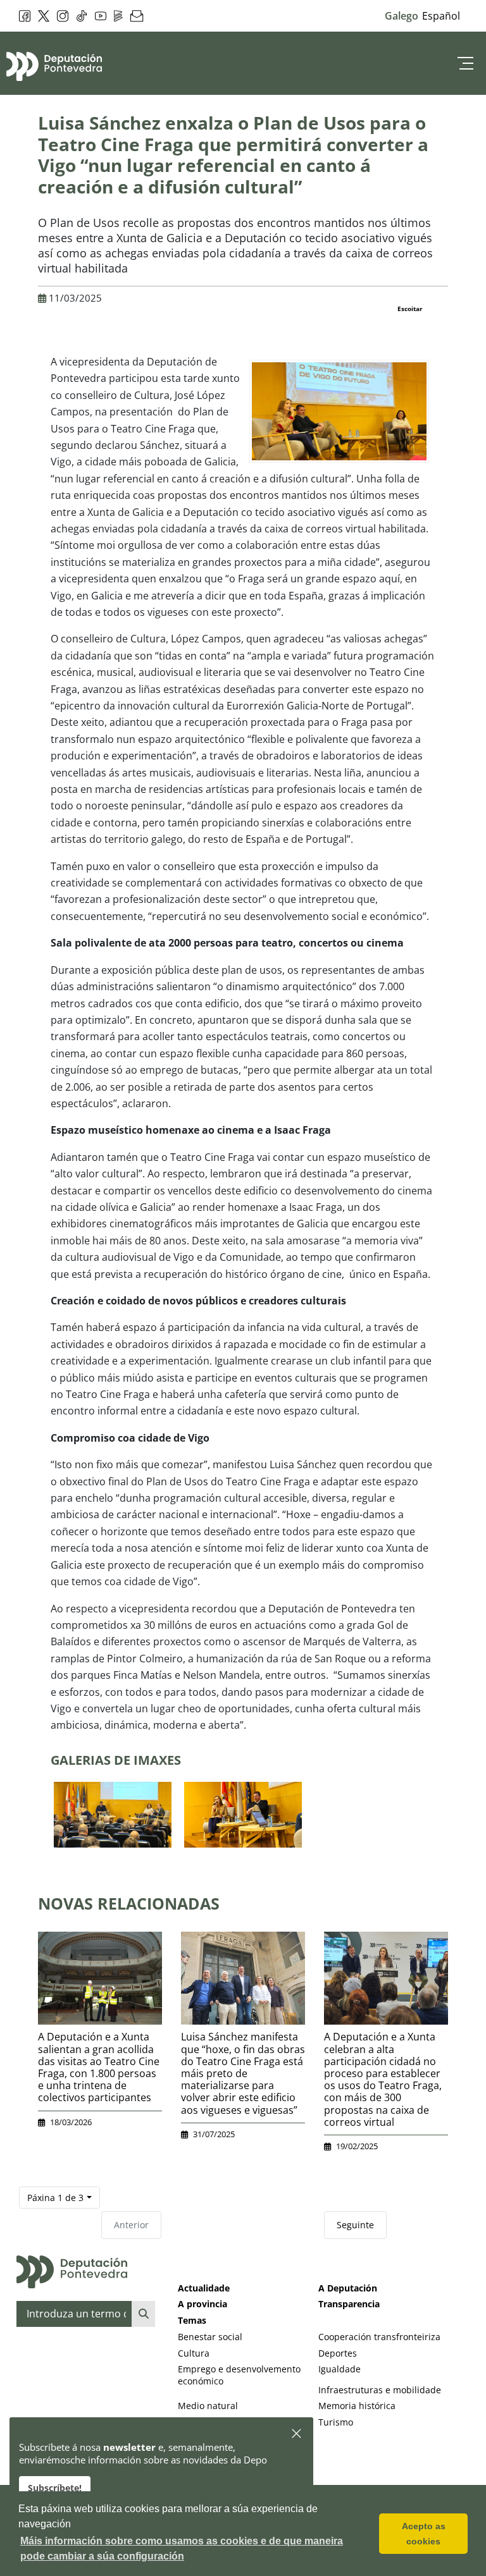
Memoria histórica (357, 2406)
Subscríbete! (55, 2488)
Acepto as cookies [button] (424, 2534)
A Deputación (348, 2288)
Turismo (336, 2422)
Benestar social (210, 2337)
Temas (192, 2320)
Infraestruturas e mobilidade (380, 2390)
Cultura (194, 2353)
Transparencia (349, 2304)
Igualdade (340, 2369)
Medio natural (208, 2406)
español (441, 16)
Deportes (338, 2353)
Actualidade (204, 2288)
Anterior (131, 2225)
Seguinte (355, 2225)
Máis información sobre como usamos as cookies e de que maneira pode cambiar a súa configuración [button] (182, 2548)
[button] (297, 2434)
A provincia (202, 2304)
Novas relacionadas (129, 1903)
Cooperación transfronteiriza (379, 2337)
